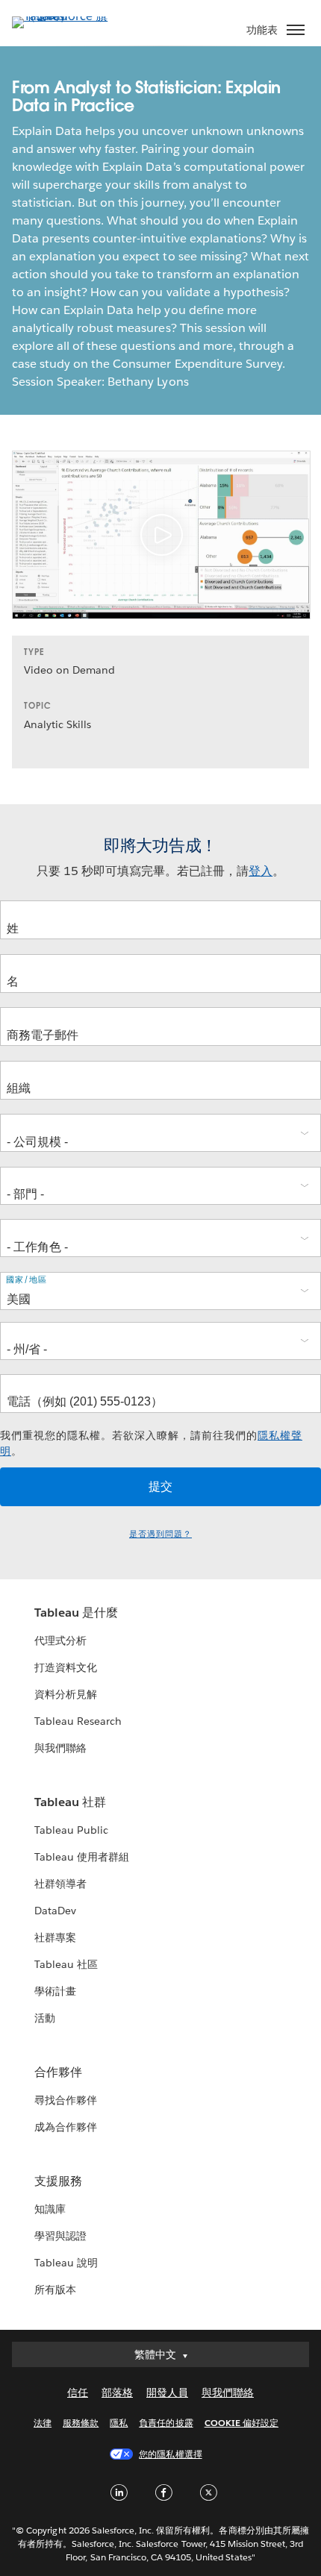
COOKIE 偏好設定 (241, 2423)
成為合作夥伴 (66, 2127)
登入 (261, 871)
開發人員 (167, 2392)
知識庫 (50, 2209)
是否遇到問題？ (160, 1534)
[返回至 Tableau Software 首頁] (64, 16)
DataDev (55, 1911)
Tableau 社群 (70, 1802)
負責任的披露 (166, 2423)
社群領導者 (60, 1884)
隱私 (119, 2423)
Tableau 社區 (66, 1964)
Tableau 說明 (66, 2263)
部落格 (117, 2392)
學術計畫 (55, 1991)
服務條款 (81, 2423)
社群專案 (55, 1937)
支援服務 (58, 2181)
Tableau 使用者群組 (82, 1857)
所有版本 (55, 2290)
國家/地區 (27, 1280)
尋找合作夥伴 (66, 2100)
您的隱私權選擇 (170, 2454)
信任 (78, 2392)
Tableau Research (78, 1721)
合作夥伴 (58, 2072)
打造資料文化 (66, 1667)
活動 (45, 2018)
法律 (43, 2423)
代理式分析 (60, 1640)
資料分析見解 (66, 1694)
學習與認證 (60, 2236)
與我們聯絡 (60, 1748)
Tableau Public (71, 1830)
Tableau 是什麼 (76, 1613)
